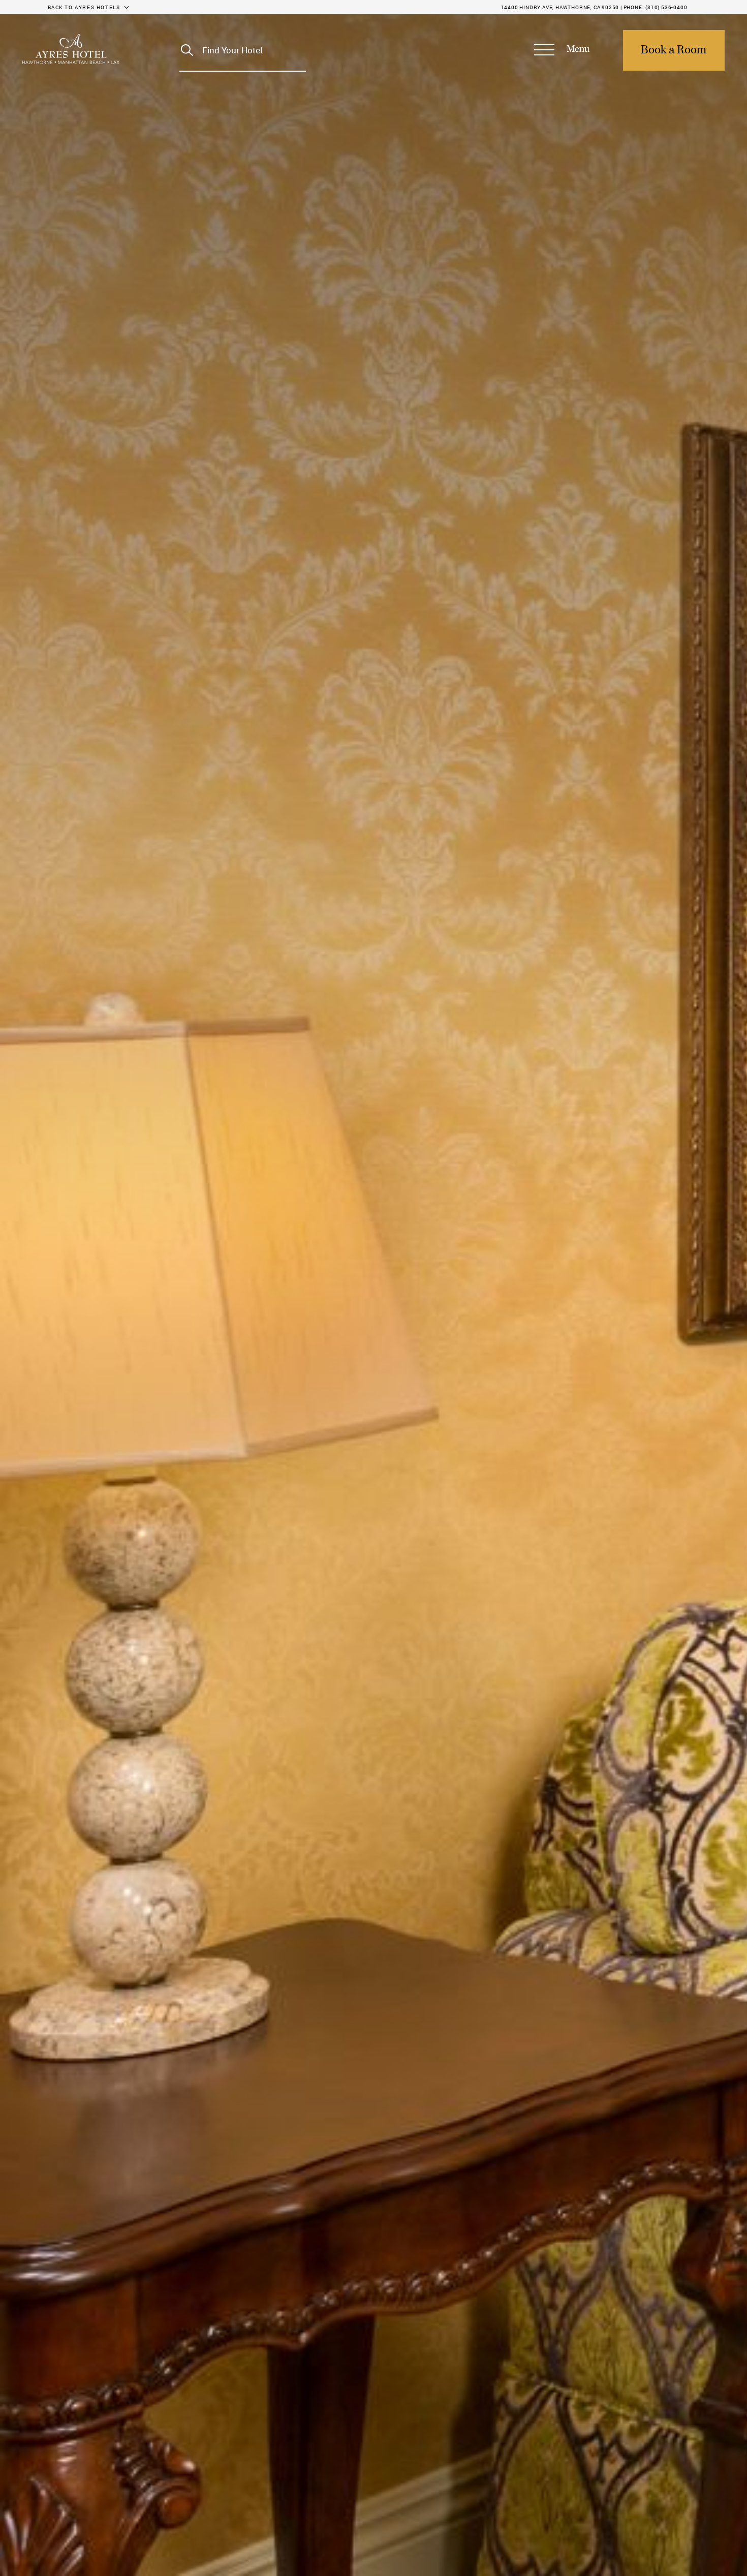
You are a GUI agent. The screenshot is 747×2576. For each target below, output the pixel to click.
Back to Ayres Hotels (84, 7)
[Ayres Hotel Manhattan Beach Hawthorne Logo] (71, 49)
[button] (562, 50)
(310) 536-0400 (666, 7)
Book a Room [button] (674, 50)
